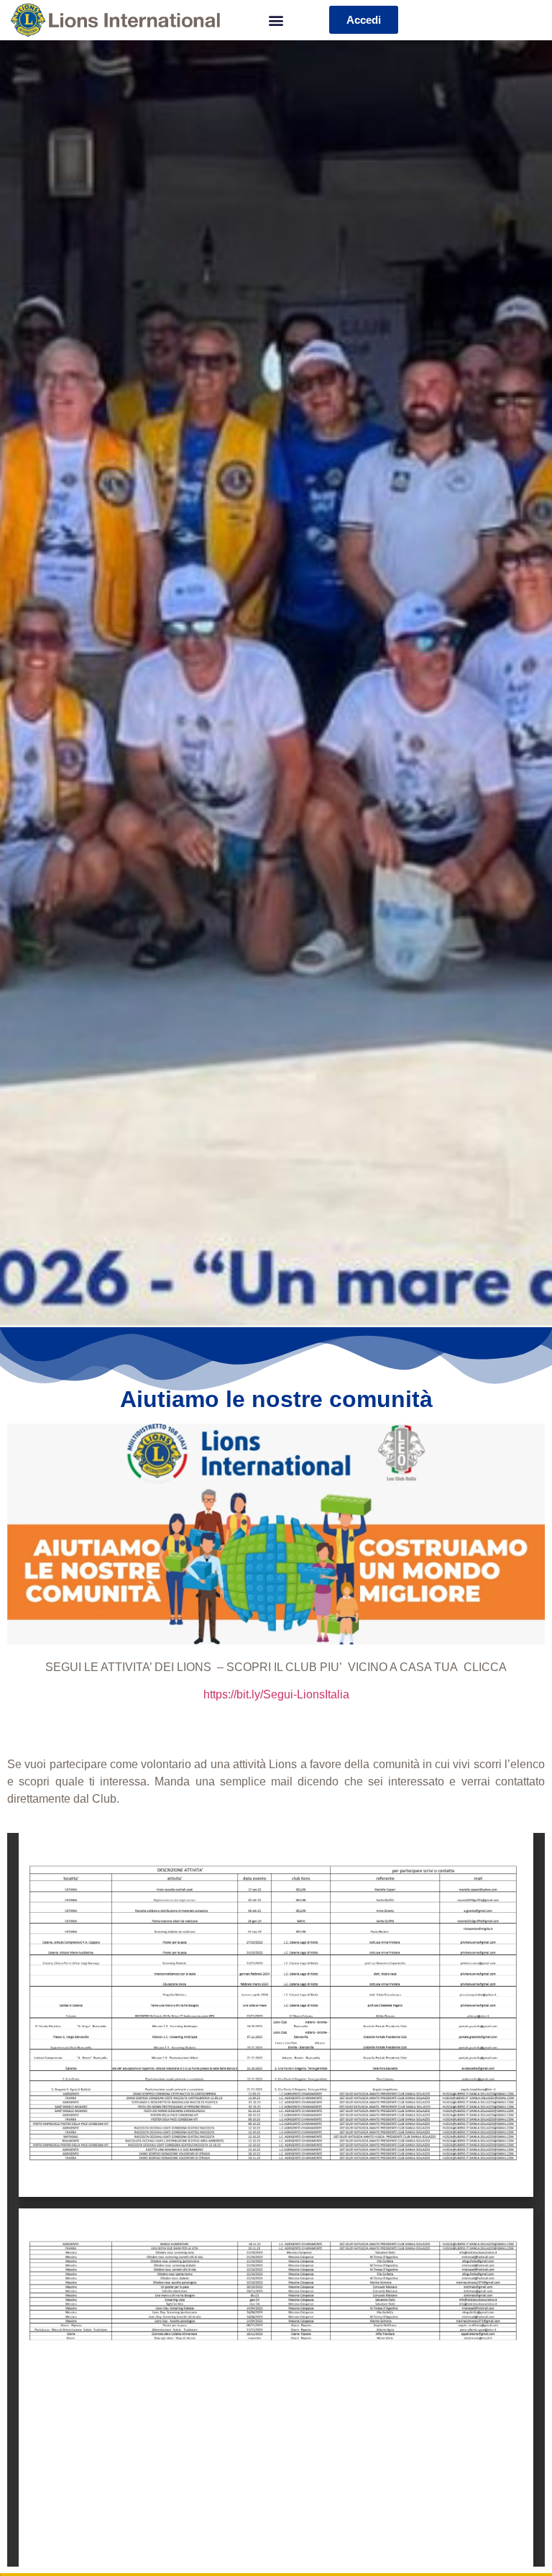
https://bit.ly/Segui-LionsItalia (276, 1694)
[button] (276, 20)
